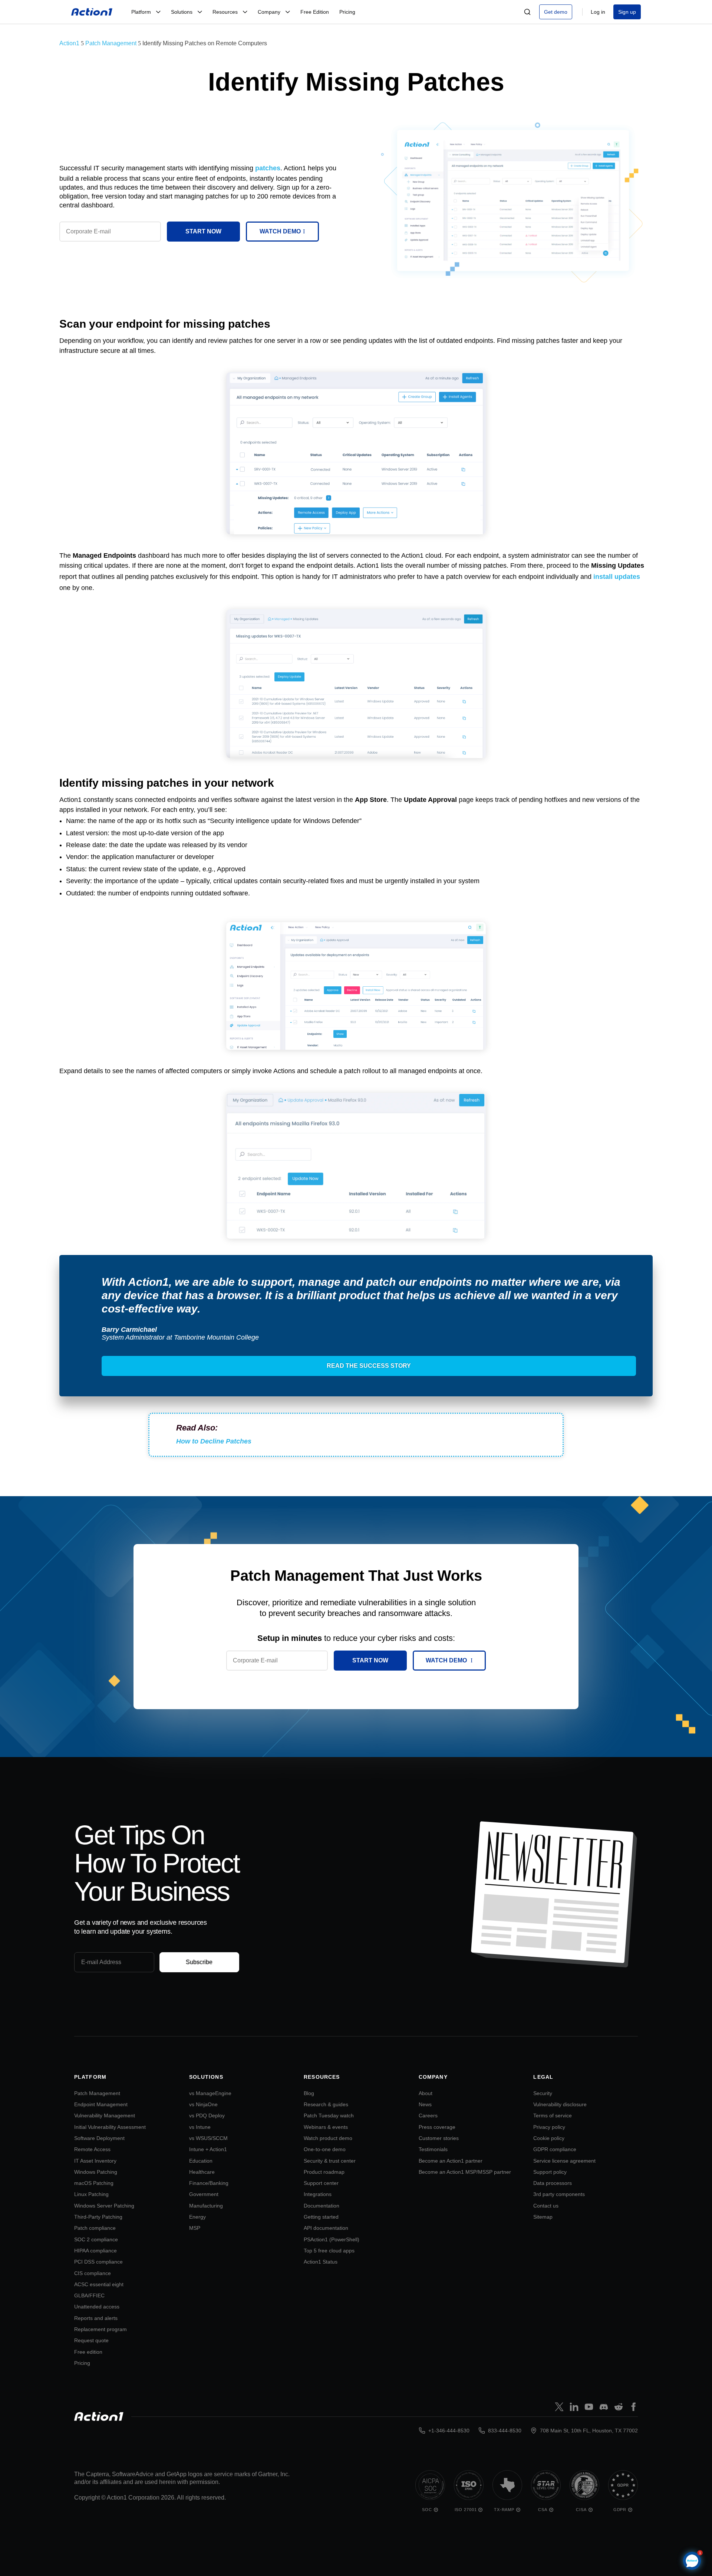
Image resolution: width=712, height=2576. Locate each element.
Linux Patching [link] (91, 2194)
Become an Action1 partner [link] (451, 2161)
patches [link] (268, 168)
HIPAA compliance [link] (95, 2251)
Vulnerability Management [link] (105, 2115)
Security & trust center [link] (330, 2161)
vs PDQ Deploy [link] (207, 2115)
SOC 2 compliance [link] (96, 2239)
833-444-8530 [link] (505, 2431)
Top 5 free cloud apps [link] (329, 2251)
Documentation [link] (322, 2206)
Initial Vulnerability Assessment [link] (110, 2127)
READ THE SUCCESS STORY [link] (369, 1366)
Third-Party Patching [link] (98, 2217)
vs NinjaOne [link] (203, 2104)
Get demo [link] (556, 12)
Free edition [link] (88, 2352)
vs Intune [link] (200, 2127)
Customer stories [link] (439, 2138)
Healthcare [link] (202, 2172)
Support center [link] (321, 2183)
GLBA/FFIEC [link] (89, 2295)
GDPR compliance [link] (555, 2149)
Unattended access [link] (97, 2307)
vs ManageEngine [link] (210, 2093)
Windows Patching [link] (96, 2172)
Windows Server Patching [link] (104, 2206)
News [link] (425, 2104)
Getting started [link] (321, 2217)
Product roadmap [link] (324, 2172)
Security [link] (543, 2093)
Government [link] (204, 2194)
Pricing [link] (82, 2363)
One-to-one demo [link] (325, 2149)
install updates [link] (617, 577)
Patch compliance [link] (95, 2228)
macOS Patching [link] (94, 2183)
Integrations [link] (318, 2194)
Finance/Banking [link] (209, 2183)
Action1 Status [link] (321, 2262)
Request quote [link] (91, 2340)
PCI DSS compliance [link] (98, 2262)
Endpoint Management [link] (101, 2104)
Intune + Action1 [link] (208, 2149)
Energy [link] (197, 2217)
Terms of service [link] (553, 2115)
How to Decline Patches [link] (214, 1441)
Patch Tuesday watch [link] (329, 2115)
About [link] (426, 2093)
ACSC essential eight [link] (99, 2284)
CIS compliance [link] (93, 2273)
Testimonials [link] (433, 2149)
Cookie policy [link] (549, 2138)
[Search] (527, 12)
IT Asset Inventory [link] (95, 2161)
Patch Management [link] (97, 2093)
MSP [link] (195, 2228)
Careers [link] (428, 2115)
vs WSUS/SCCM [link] (208, 2138)
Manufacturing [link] (206, 2206)
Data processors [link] (553, 2183)
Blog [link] (309, 2093)
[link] (92, 12)
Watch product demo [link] (328, 2138)
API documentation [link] (326, 2228)
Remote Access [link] (92, 2149)
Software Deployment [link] (99, 2138)
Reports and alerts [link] (96, 2318)
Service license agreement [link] (564, 2161)
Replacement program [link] (100, 2329)
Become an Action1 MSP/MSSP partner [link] (465, 2172)
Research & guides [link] (326, 2104)
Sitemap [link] (543, 2217)
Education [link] (201, 2161)
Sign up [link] (627, 12)
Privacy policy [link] (549, 2127)
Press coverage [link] (437, 2127)
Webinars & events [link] (326, 2127)
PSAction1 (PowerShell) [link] (332, 2239)
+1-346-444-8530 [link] (449, 2431)
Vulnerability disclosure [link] (560, 2104)
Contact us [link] (546, 2206)
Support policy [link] (550, 2172)
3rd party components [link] (559, 2194)
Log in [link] (598, 12)
